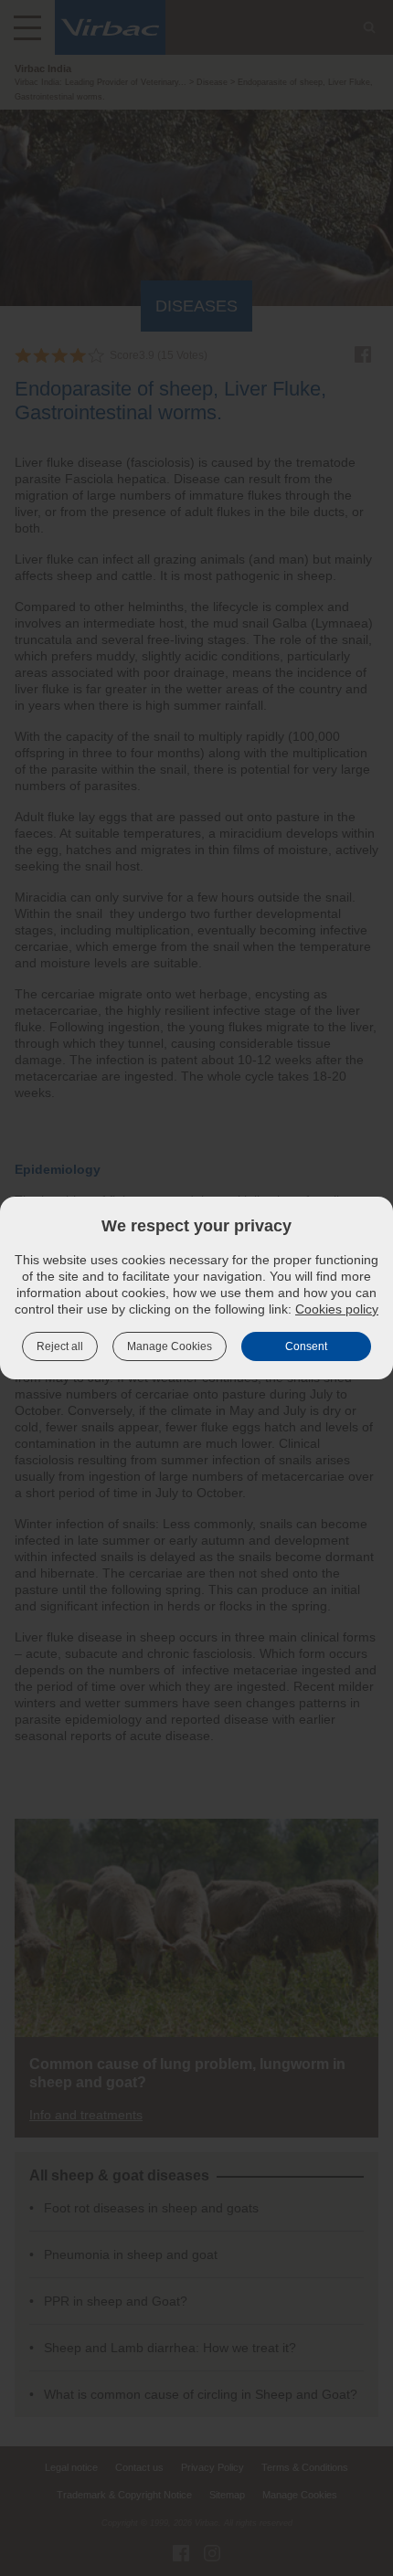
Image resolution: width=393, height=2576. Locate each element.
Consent (306, 1346)
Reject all (60, 1346)
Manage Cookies (170, 1346)
